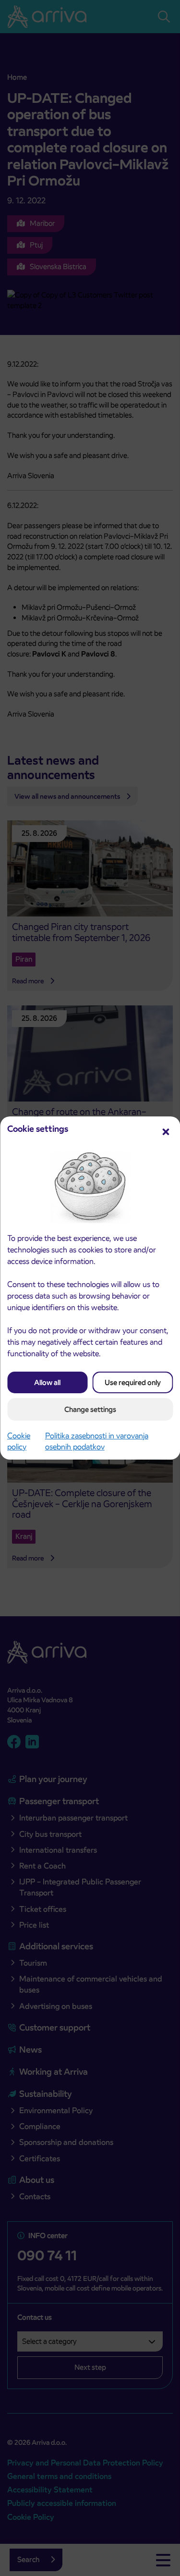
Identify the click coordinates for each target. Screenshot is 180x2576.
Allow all (47, 1382)
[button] (166, 1131)
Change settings (90, 1409)
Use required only (133, 1382)
